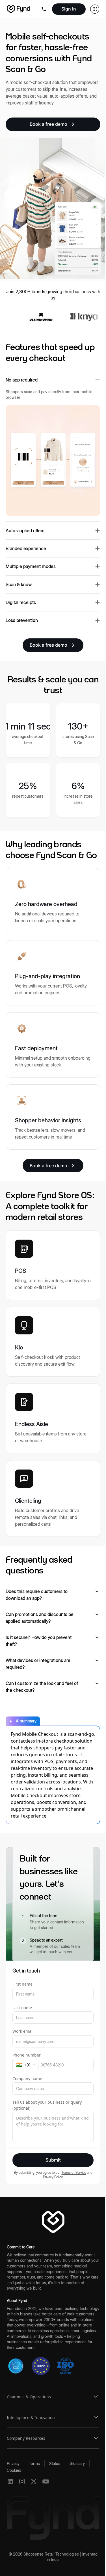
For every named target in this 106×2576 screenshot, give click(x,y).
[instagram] (22, 2481)
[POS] (53, 1265)
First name (22, 1984)
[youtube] (46, 2481)
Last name (22, 2008)
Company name (27, 2079)
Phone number (27, 2055)
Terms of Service (74, 2172)
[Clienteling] (53, 1498)
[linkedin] (10, 2481)
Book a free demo (48, 124)
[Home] (19, 9)
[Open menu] (45, 9)
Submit (53, 2160)
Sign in (69, 9)
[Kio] (53, 1342)
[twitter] (34, 2481)
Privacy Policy (53, 2177)
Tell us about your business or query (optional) (47, 2105)
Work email (23, 2031)
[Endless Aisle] (53, 1418)
